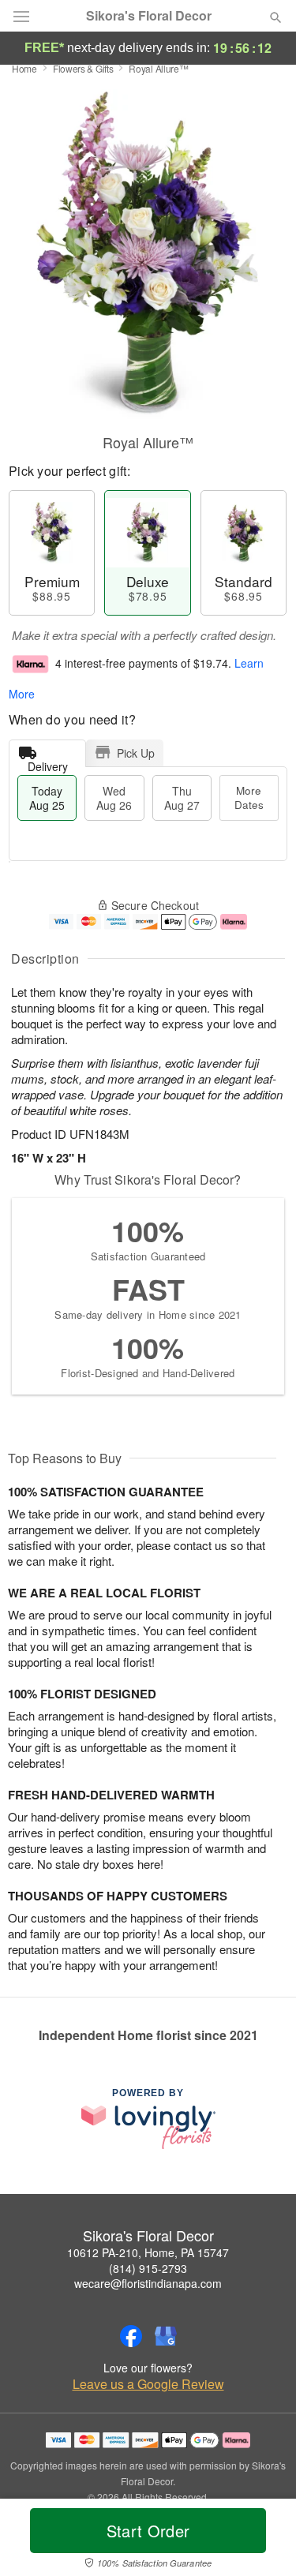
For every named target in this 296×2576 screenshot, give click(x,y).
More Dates (249, 798)
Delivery (48, 763)
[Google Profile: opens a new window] (166, 2336)
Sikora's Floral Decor (149, 16)
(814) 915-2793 (148, 2268)
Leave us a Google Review (148, 2384)
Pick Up (136, 753)
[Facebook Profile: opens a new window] (131, 2336)
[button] (262, 2540)
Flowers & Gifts (83, 68)
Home (24, 68)
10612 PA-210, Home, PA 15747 (148, 2252)
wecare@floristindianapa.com (148, 2283)
